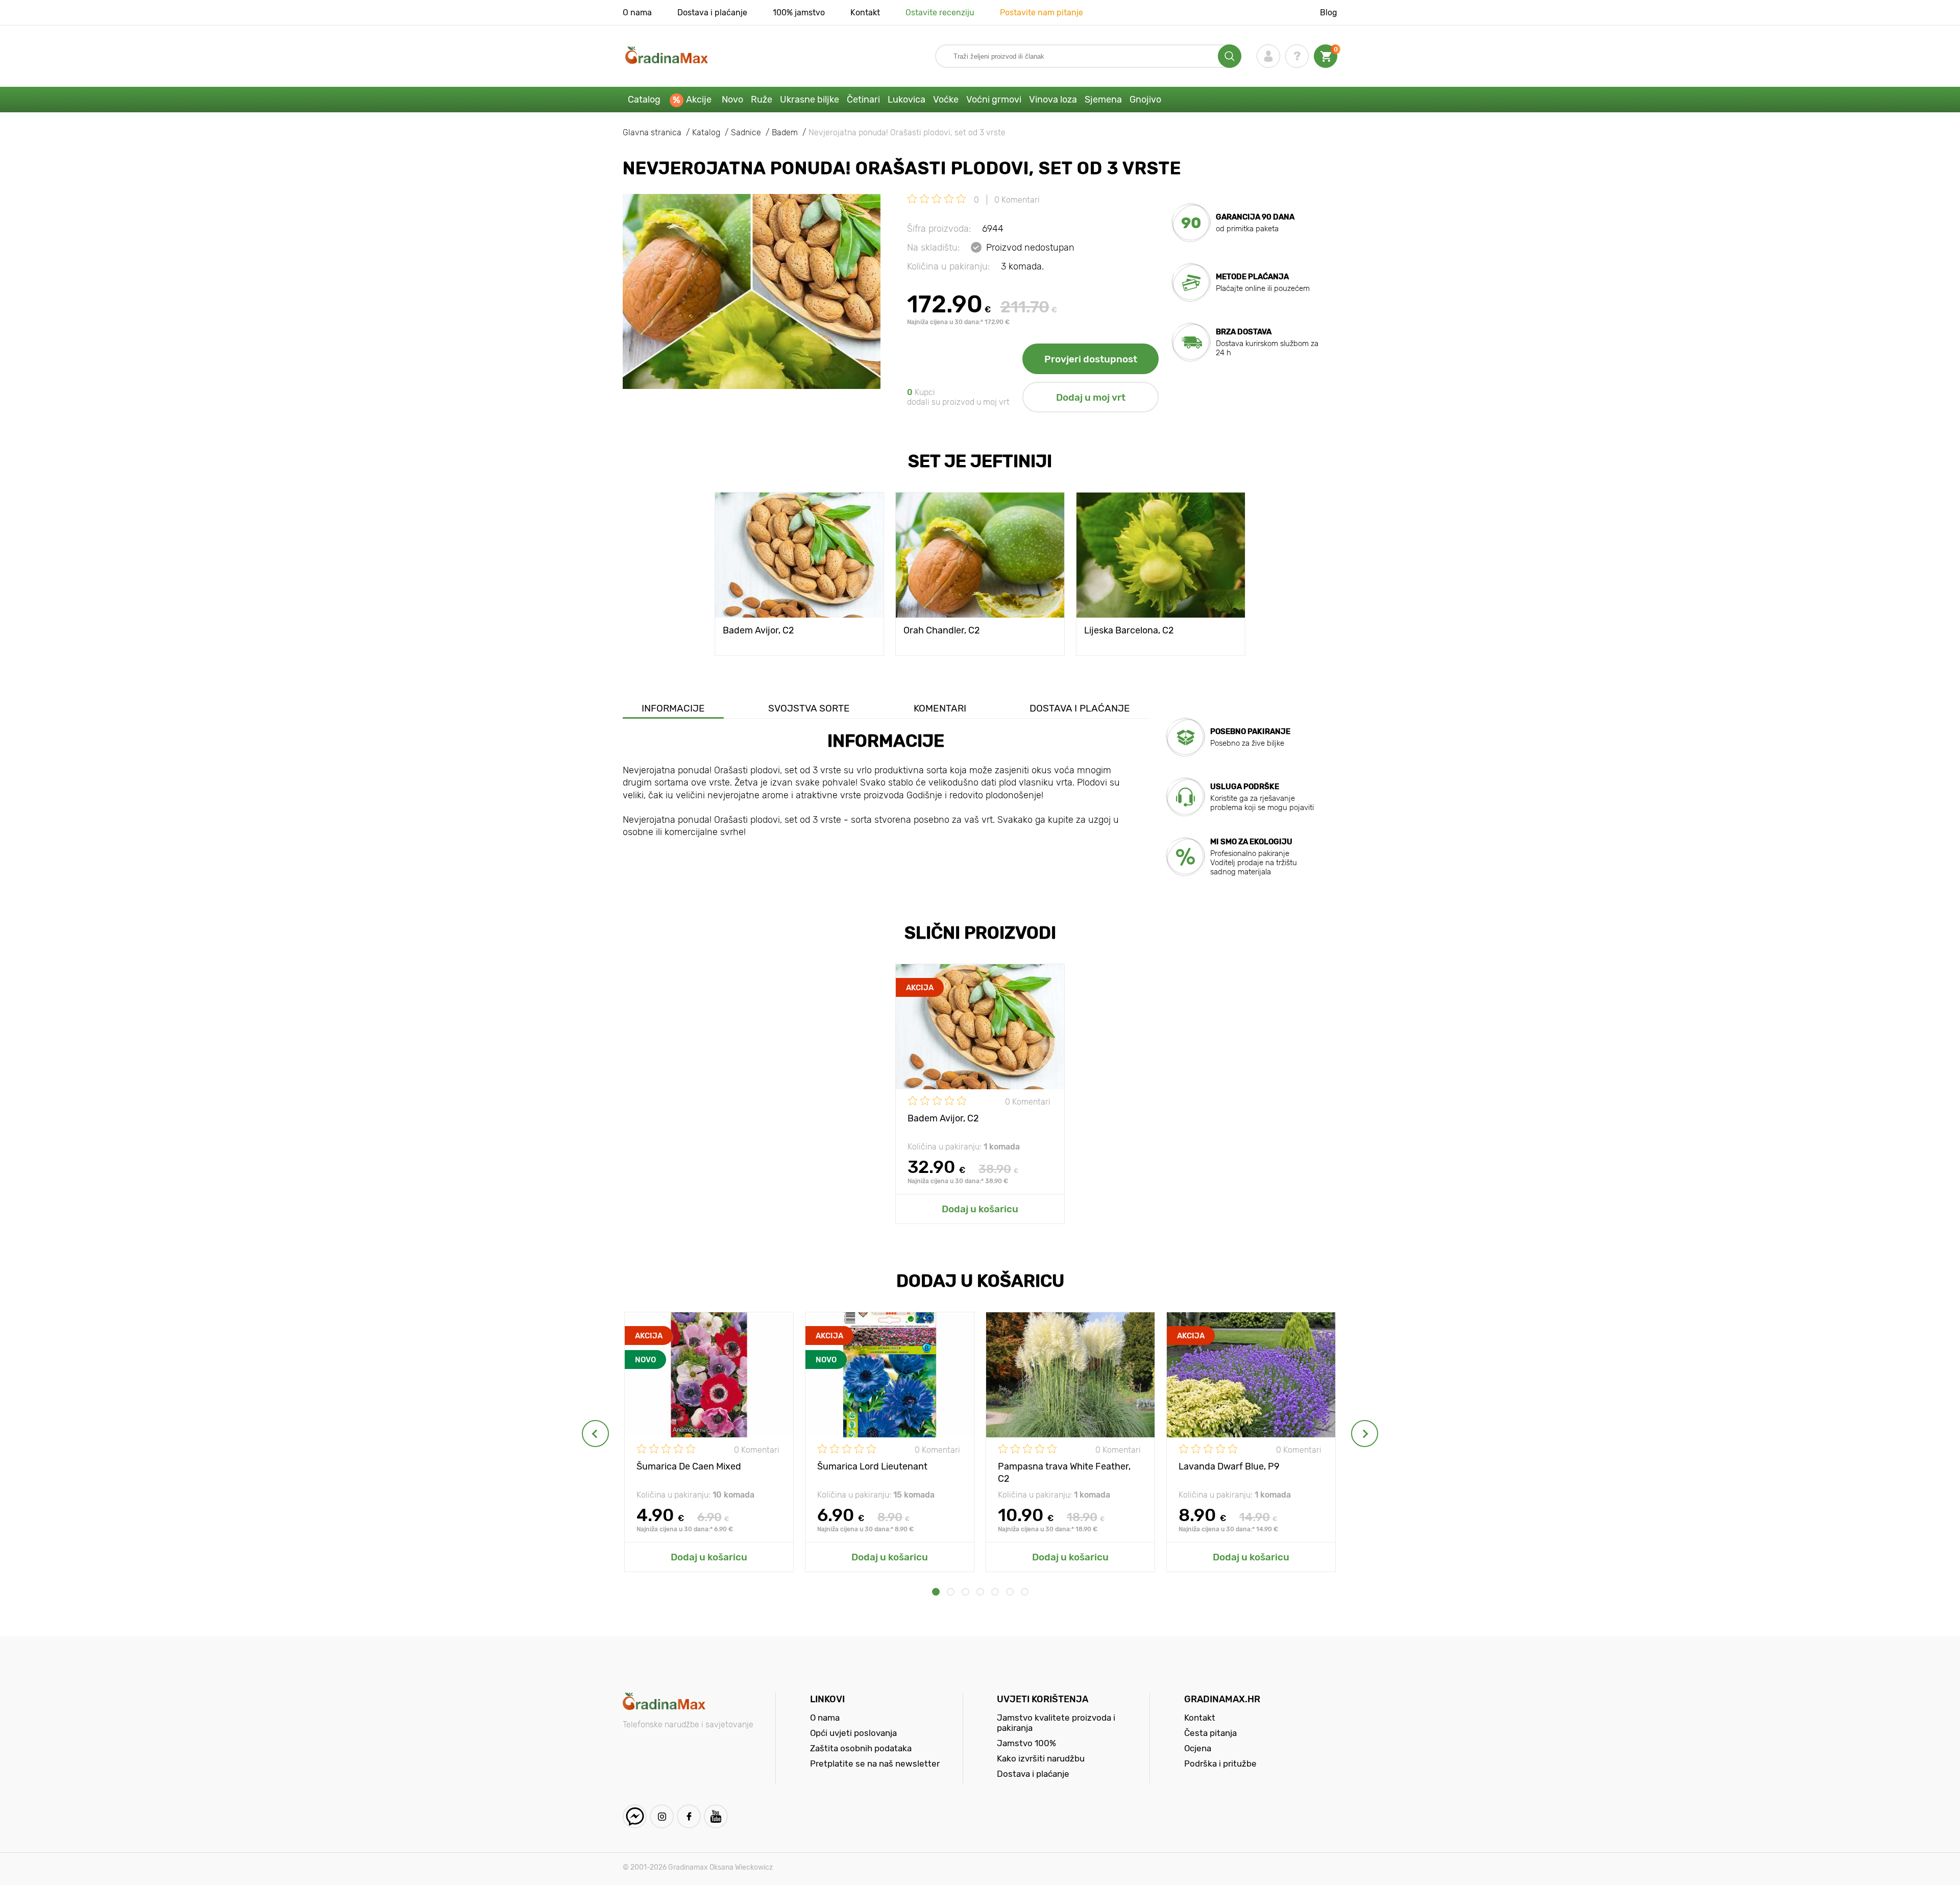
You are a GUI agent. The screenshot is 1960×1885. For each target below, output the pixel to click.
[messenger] (635, 1816)
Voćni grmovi (994, 100)
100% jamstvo (799, 13)
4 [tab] (980, 1592)
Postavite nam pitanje (1042, 13)
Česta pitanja (1210, 1733)
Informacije (673, 708)
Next (1365, 1434)
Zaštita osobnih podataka (861, 1748)
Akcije (699, 100)
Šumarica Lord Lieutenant (872, 1466)
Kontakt (865, 13)
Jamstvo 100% (1026, 1743)
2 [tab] (951, 1592)
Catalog (644, 100)
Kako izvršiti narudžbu (1041, 1758)
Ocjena (1198, 1748)
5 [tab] (995, 1592)
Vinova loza (1053, 100)
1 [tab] (936, 1592)
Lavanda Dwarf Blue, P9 (1229, 1466)
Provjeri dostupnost (1091, 359)
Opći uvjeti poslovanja (853, 1733)
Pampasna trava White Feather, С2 (1064, 1472)
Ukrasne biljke (810, 100)
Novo (732, 100)
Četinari (863, 100)
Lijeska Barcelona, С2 (1129, 630)
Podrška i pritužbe (1220, 1764)
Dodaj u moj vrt (1091, 397)
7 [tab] (1025, 1592)
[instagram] (662, 1816)
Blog (1329, 13)
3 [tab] (965, 1592)
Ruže (762, 100)
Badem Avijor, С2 (758, 630)
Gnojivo (1145, 100)
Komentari (940, 708)
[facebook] (689, 1816)
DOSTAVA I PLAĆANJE (1080, 708)
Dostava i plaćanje (712, 13)
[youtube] (716, 1816)
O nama (637, 13)
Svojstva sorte (809, 708)
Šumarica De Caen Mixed (689, 1466)
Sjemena (1103, 100)
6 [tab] (1010, 1592)
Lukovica (906, 100)
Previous (595, 1434)
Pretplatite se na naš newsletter (875, 1764)
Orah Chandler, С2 (942, 630)
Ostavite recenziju (940, 13)
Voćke (946, 100)
